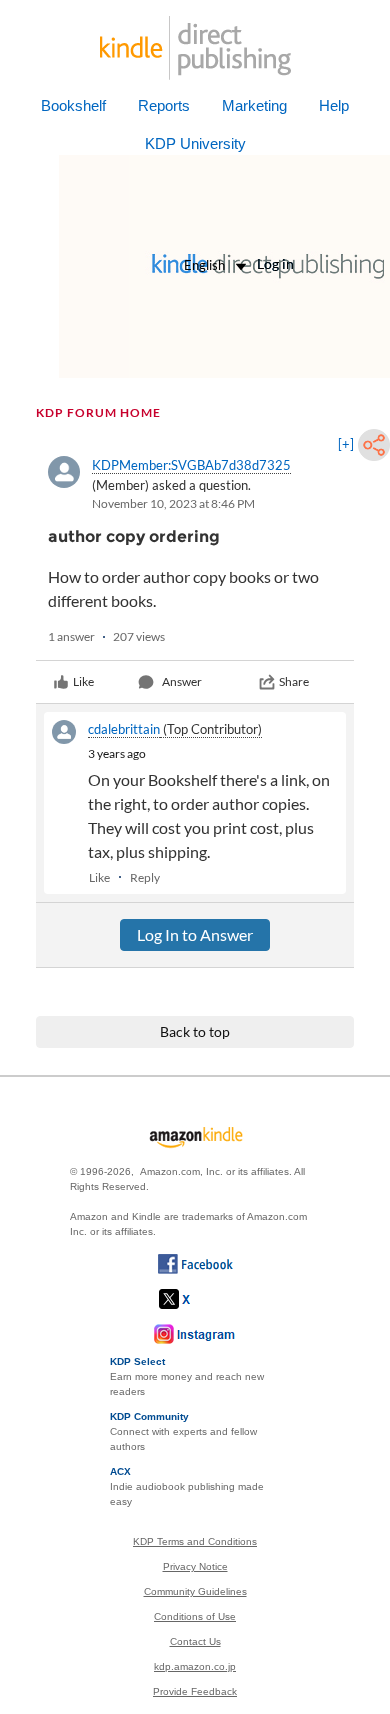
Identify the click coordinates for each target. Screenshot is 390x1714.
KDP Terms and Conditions (195, 1541)
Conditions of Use (195, 1616)
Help (334, 105)
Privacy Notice (195, 1566)
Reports (164, 105)
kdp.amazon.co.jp (195, 1666)
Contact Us (195, 1641)
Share (294, 681)
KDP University (195, 143)
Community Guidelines (195, 1591)
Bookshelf (73, 105)
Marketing (254, 105)
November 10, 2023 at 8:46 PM (173, 503)
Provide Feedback (195, 1691)
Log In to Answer (195, 934)
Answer (182, 681)
